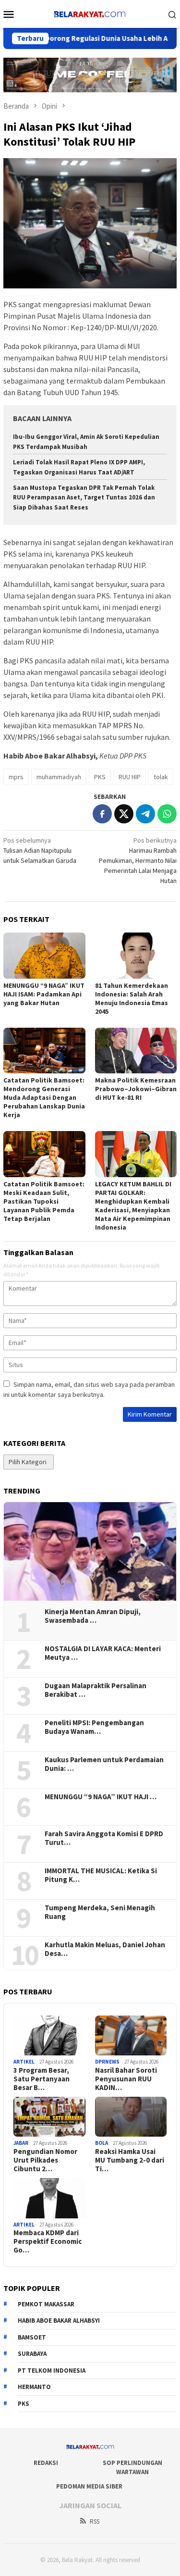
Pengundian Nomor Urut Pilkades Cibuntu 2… (45, 2160)
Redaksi (46, 2463)
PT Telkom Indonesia (52, 2371)
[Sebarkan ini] (102, 814)
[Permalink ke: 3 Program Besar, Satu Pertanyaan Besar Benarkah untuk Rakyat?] (49, 2036)
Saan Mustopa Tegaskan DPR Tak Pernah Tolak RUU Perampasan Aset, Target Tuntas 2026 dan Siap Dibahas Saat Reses (84, 498)
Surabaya (32, 2354)
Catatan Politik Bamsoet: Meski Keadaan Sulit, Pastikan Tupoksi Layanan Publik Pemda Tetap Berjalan (44, 1201)
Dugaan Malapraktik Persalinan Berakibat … (96, 1690)
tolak (161, 777)
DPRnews (107, 2062)
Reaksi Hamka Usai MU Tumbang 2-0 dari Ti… (130, 2160)
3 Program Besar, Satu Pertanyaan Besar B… (42, 2079)
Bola (102, 2143)
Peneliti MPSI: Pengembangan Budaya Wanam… (94, 1727)
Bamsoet (32, 2337)
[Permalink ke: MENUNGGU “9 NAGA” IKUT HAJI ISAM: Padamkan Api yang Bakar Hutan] (44, 955)
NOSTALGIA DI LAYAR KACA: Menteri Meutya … (103, 1653)
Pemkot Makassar (46, 2304)
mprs (16, 777)
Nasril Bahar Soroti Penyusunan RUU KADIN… (126, 2079)
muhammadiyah (59, 777)
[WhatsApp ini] (167, 814)
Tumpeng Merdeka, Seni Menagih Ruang (100, 1912)
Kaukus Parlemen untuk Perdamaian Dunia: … (104, 1764)
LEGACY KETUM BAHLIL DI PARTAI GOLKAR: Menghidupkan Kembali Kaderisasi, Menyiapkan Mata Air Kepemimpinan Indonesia (133, 1206)
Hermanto (34, 2387)
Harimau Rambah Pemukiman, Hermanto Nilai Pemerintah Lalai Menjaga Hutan (138, 860)
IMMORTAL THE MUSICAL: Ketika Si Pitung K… (101, 1875)
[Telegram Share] (145, 814)
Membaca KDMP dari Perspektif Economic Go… (48, 2241)
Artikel (24, 2062)
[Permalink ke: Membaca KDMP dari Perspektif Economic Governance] (49, 2198)
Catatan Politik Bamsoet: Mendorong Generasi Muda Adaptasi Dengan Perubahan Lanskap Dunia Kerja (44, 1097)
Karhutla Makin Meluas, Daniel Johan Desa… (105, 1949)
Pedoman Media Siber (89, 2486)
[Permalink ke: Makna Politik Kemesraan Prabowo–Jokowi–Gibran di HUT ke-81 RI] (136, 1051)
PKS (100, 777)
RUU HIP (130, 777)
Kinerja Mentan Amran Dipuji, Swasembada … (93, 1616)
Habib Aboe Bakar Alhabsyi (59, 2321)
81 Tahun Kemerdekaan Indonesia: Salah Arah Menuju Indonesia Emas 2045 (132, 998)
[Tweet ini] (124, 814)
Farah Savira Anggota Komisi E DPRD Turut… (104, 1838)
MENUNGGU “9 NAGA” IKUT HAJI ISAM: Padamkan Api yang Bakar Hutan (44, 994)
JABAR (21, 2143)
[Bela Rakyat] (90, 13)
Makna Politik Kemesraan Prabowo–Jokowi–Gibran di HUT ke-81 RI (136, 1089)
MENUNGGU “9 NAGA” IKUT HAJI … (101, 1797)
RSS (95, 2521)
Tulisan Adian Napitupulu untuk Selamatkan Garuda (40, 850)
